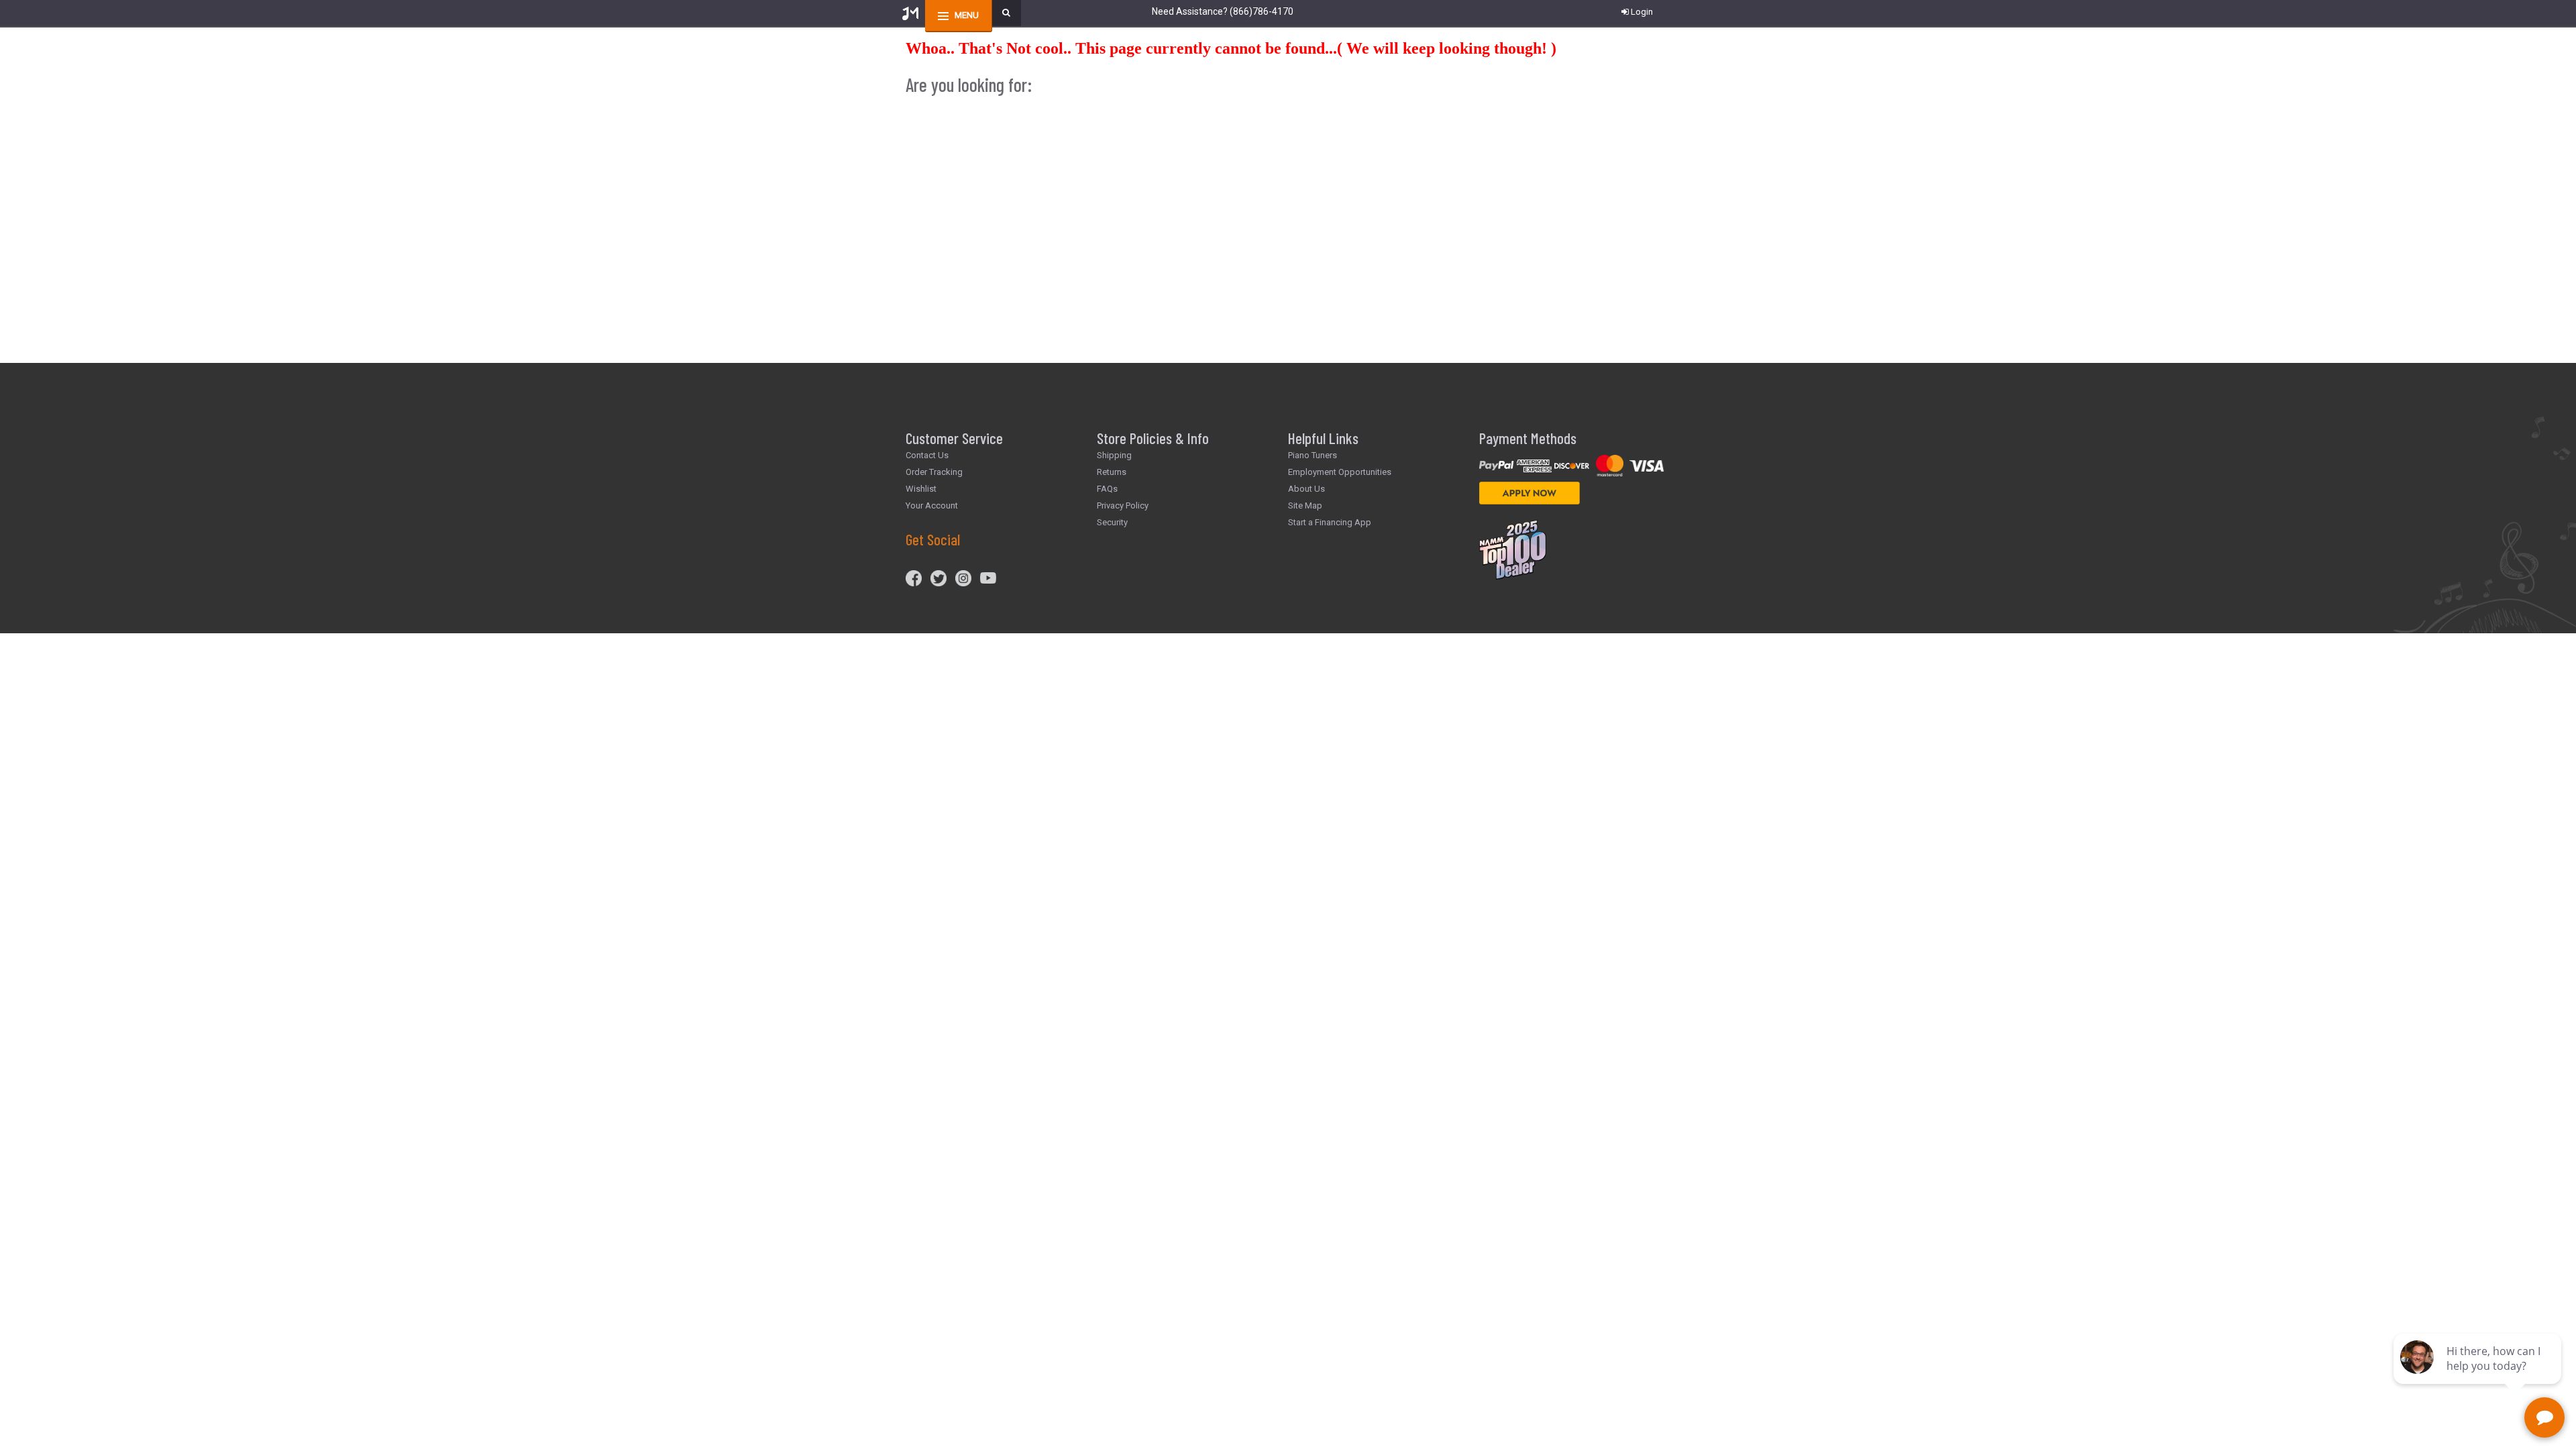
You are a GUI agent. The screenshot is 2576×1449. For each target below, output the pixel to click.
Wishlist (921, 489)
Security (1112, 522)
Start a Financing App (1330, 522)
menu (967, 15)
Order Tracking (934, 472)
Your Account (932, 505)
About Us (1306, 489)
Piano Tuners (1312, 455)
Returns (1112, 472)
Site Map (1305, 505)
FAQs (1107, 489)
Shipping (1114, 455)
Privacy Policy (1123, 505)
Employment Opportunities (1340, 472)
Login (1642, 12)
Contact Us (927, 455)
